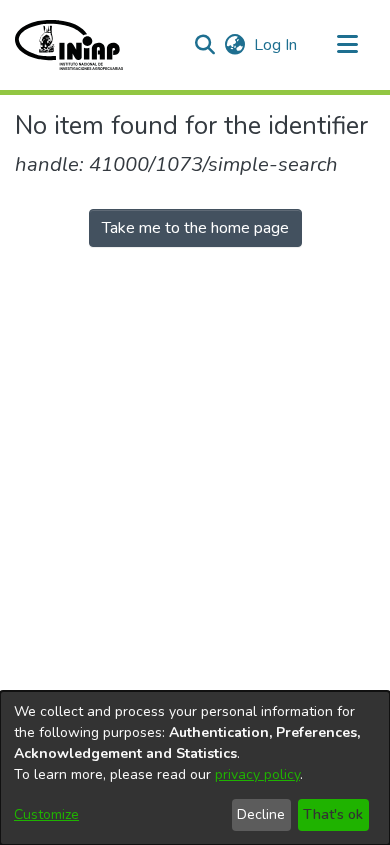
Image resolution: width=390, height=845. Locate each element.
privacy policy (257, 774)
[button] (69, 45)
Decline (261, 814)
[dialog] (195, 768)
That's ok (333, 814)
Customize (46, 814)
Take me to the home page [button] (195, 228)
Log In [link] (276, 45)
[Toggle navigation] (347, 45)
